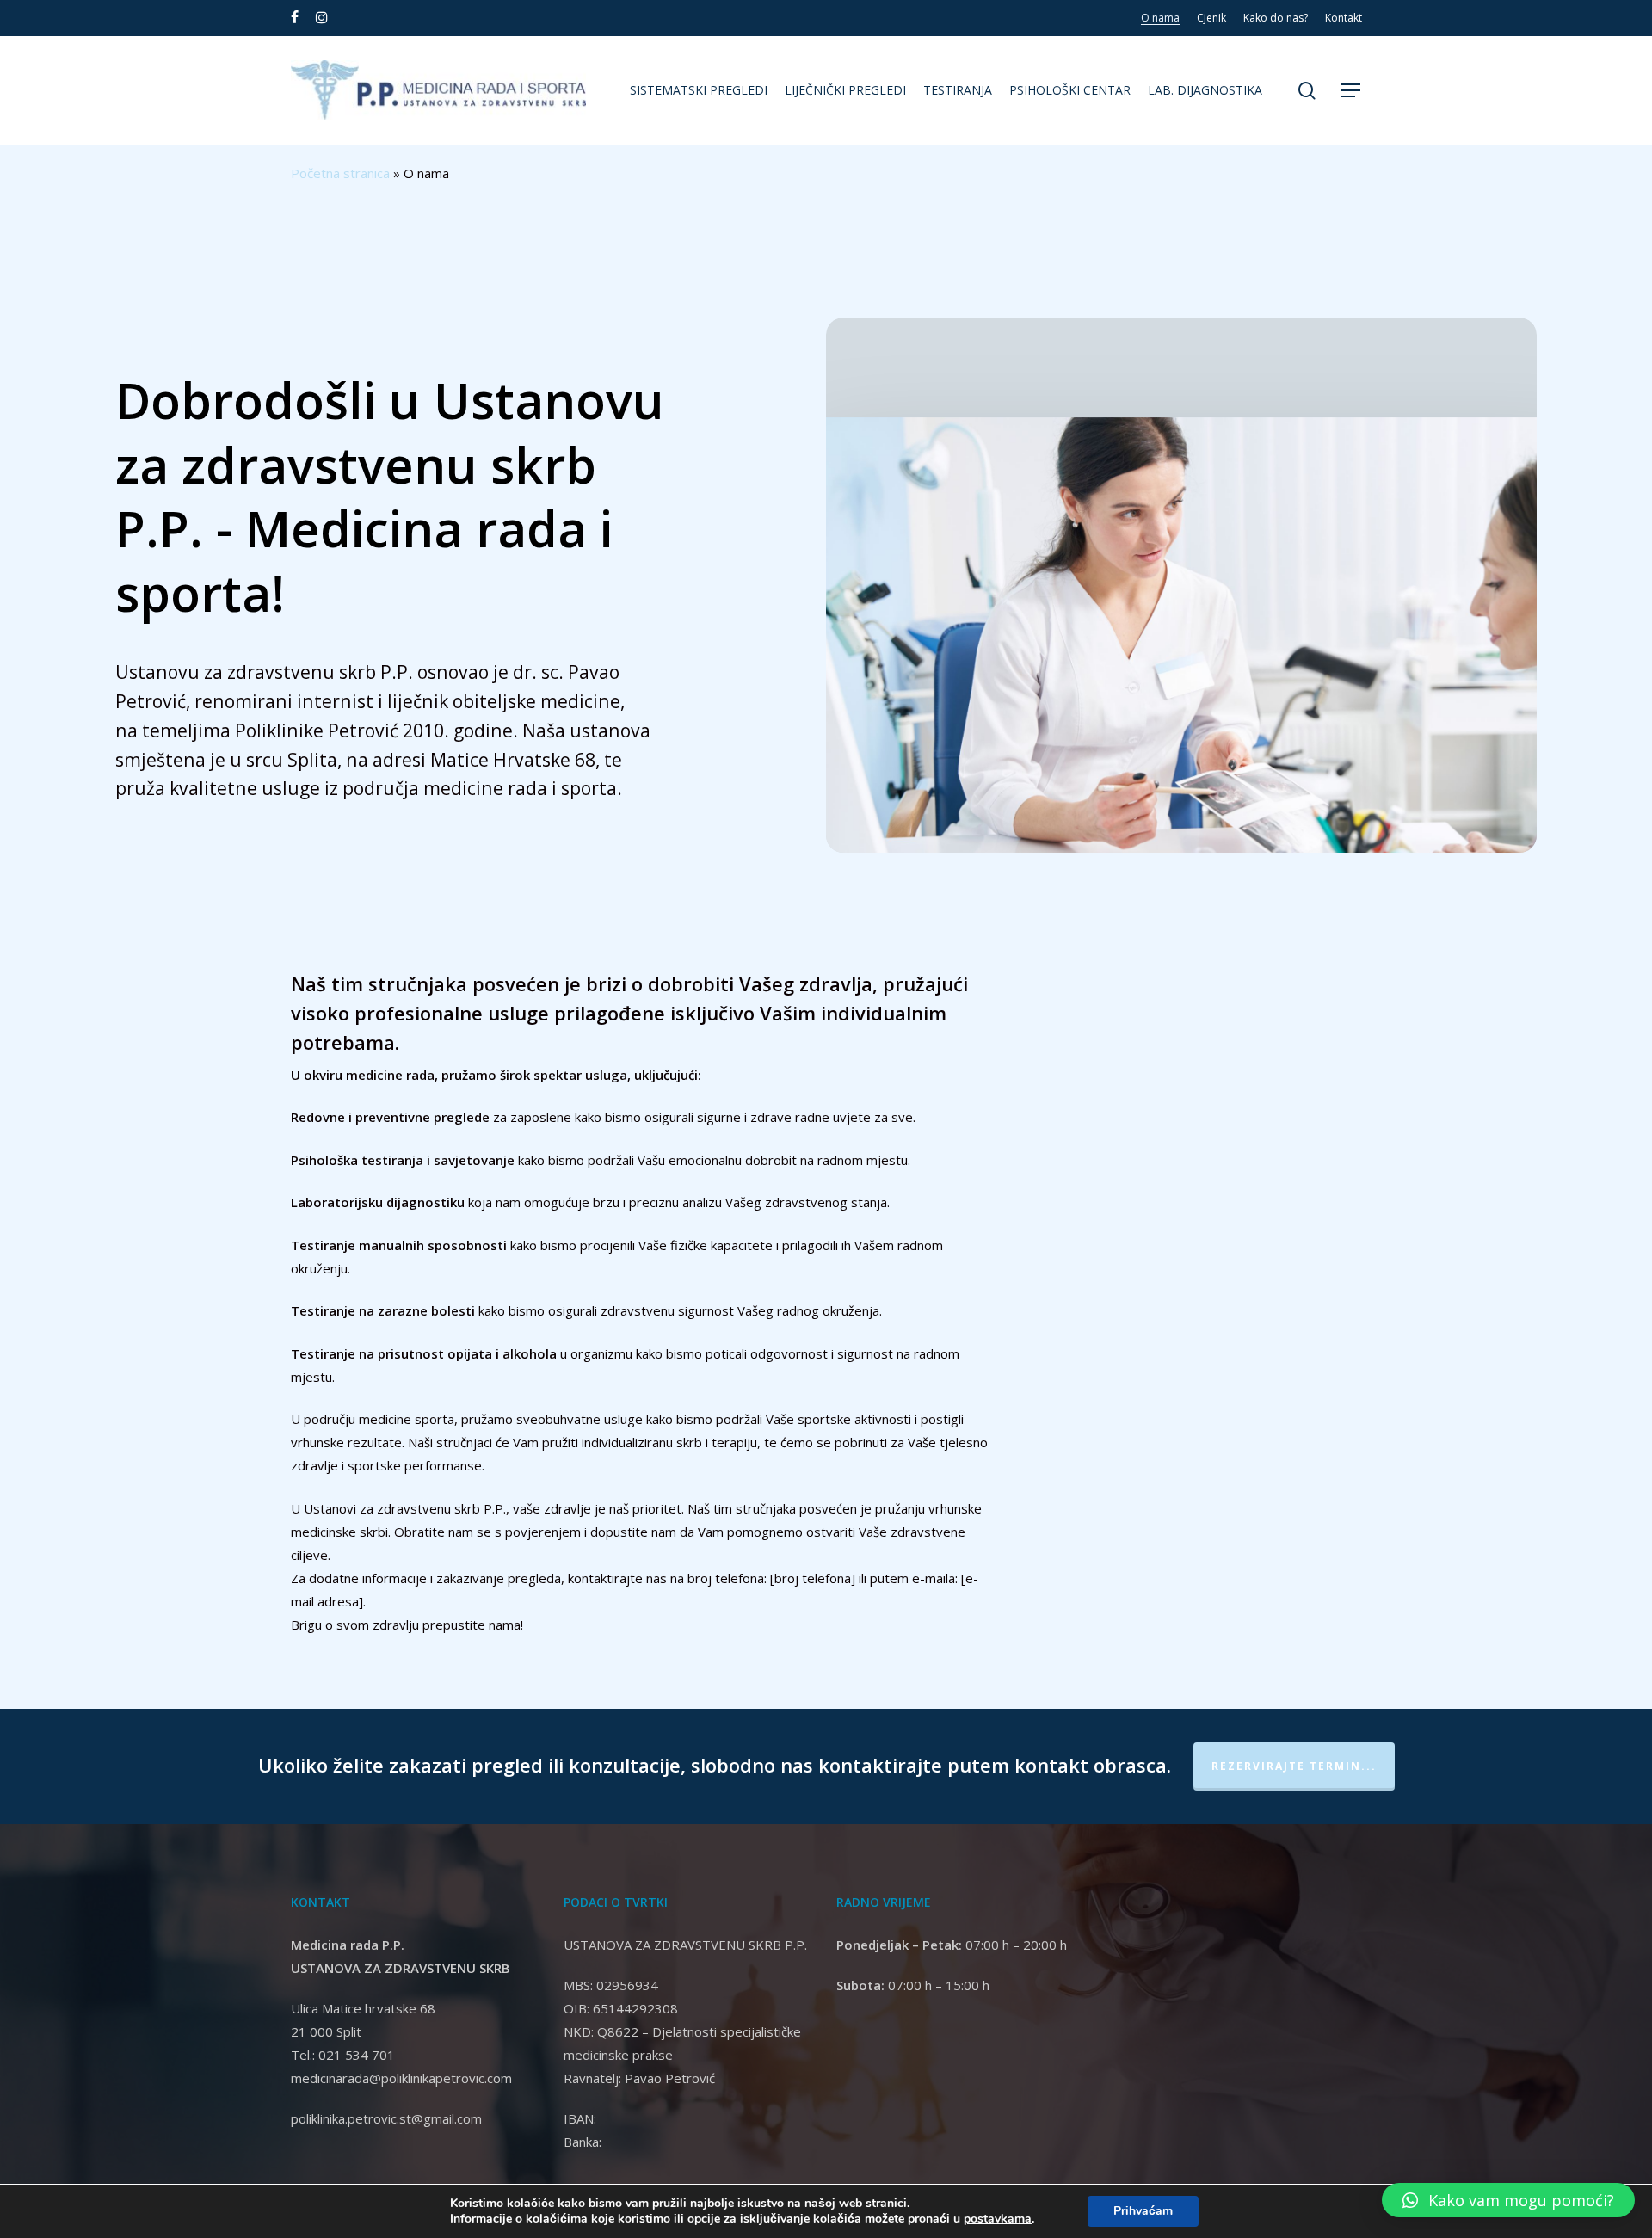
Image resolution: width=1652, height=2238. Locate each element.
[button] (1352, 91)
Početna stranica (340, 173)
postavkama (998, 2219)
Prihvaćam (1143, 2211)
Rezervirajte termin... (1294, 1766)
